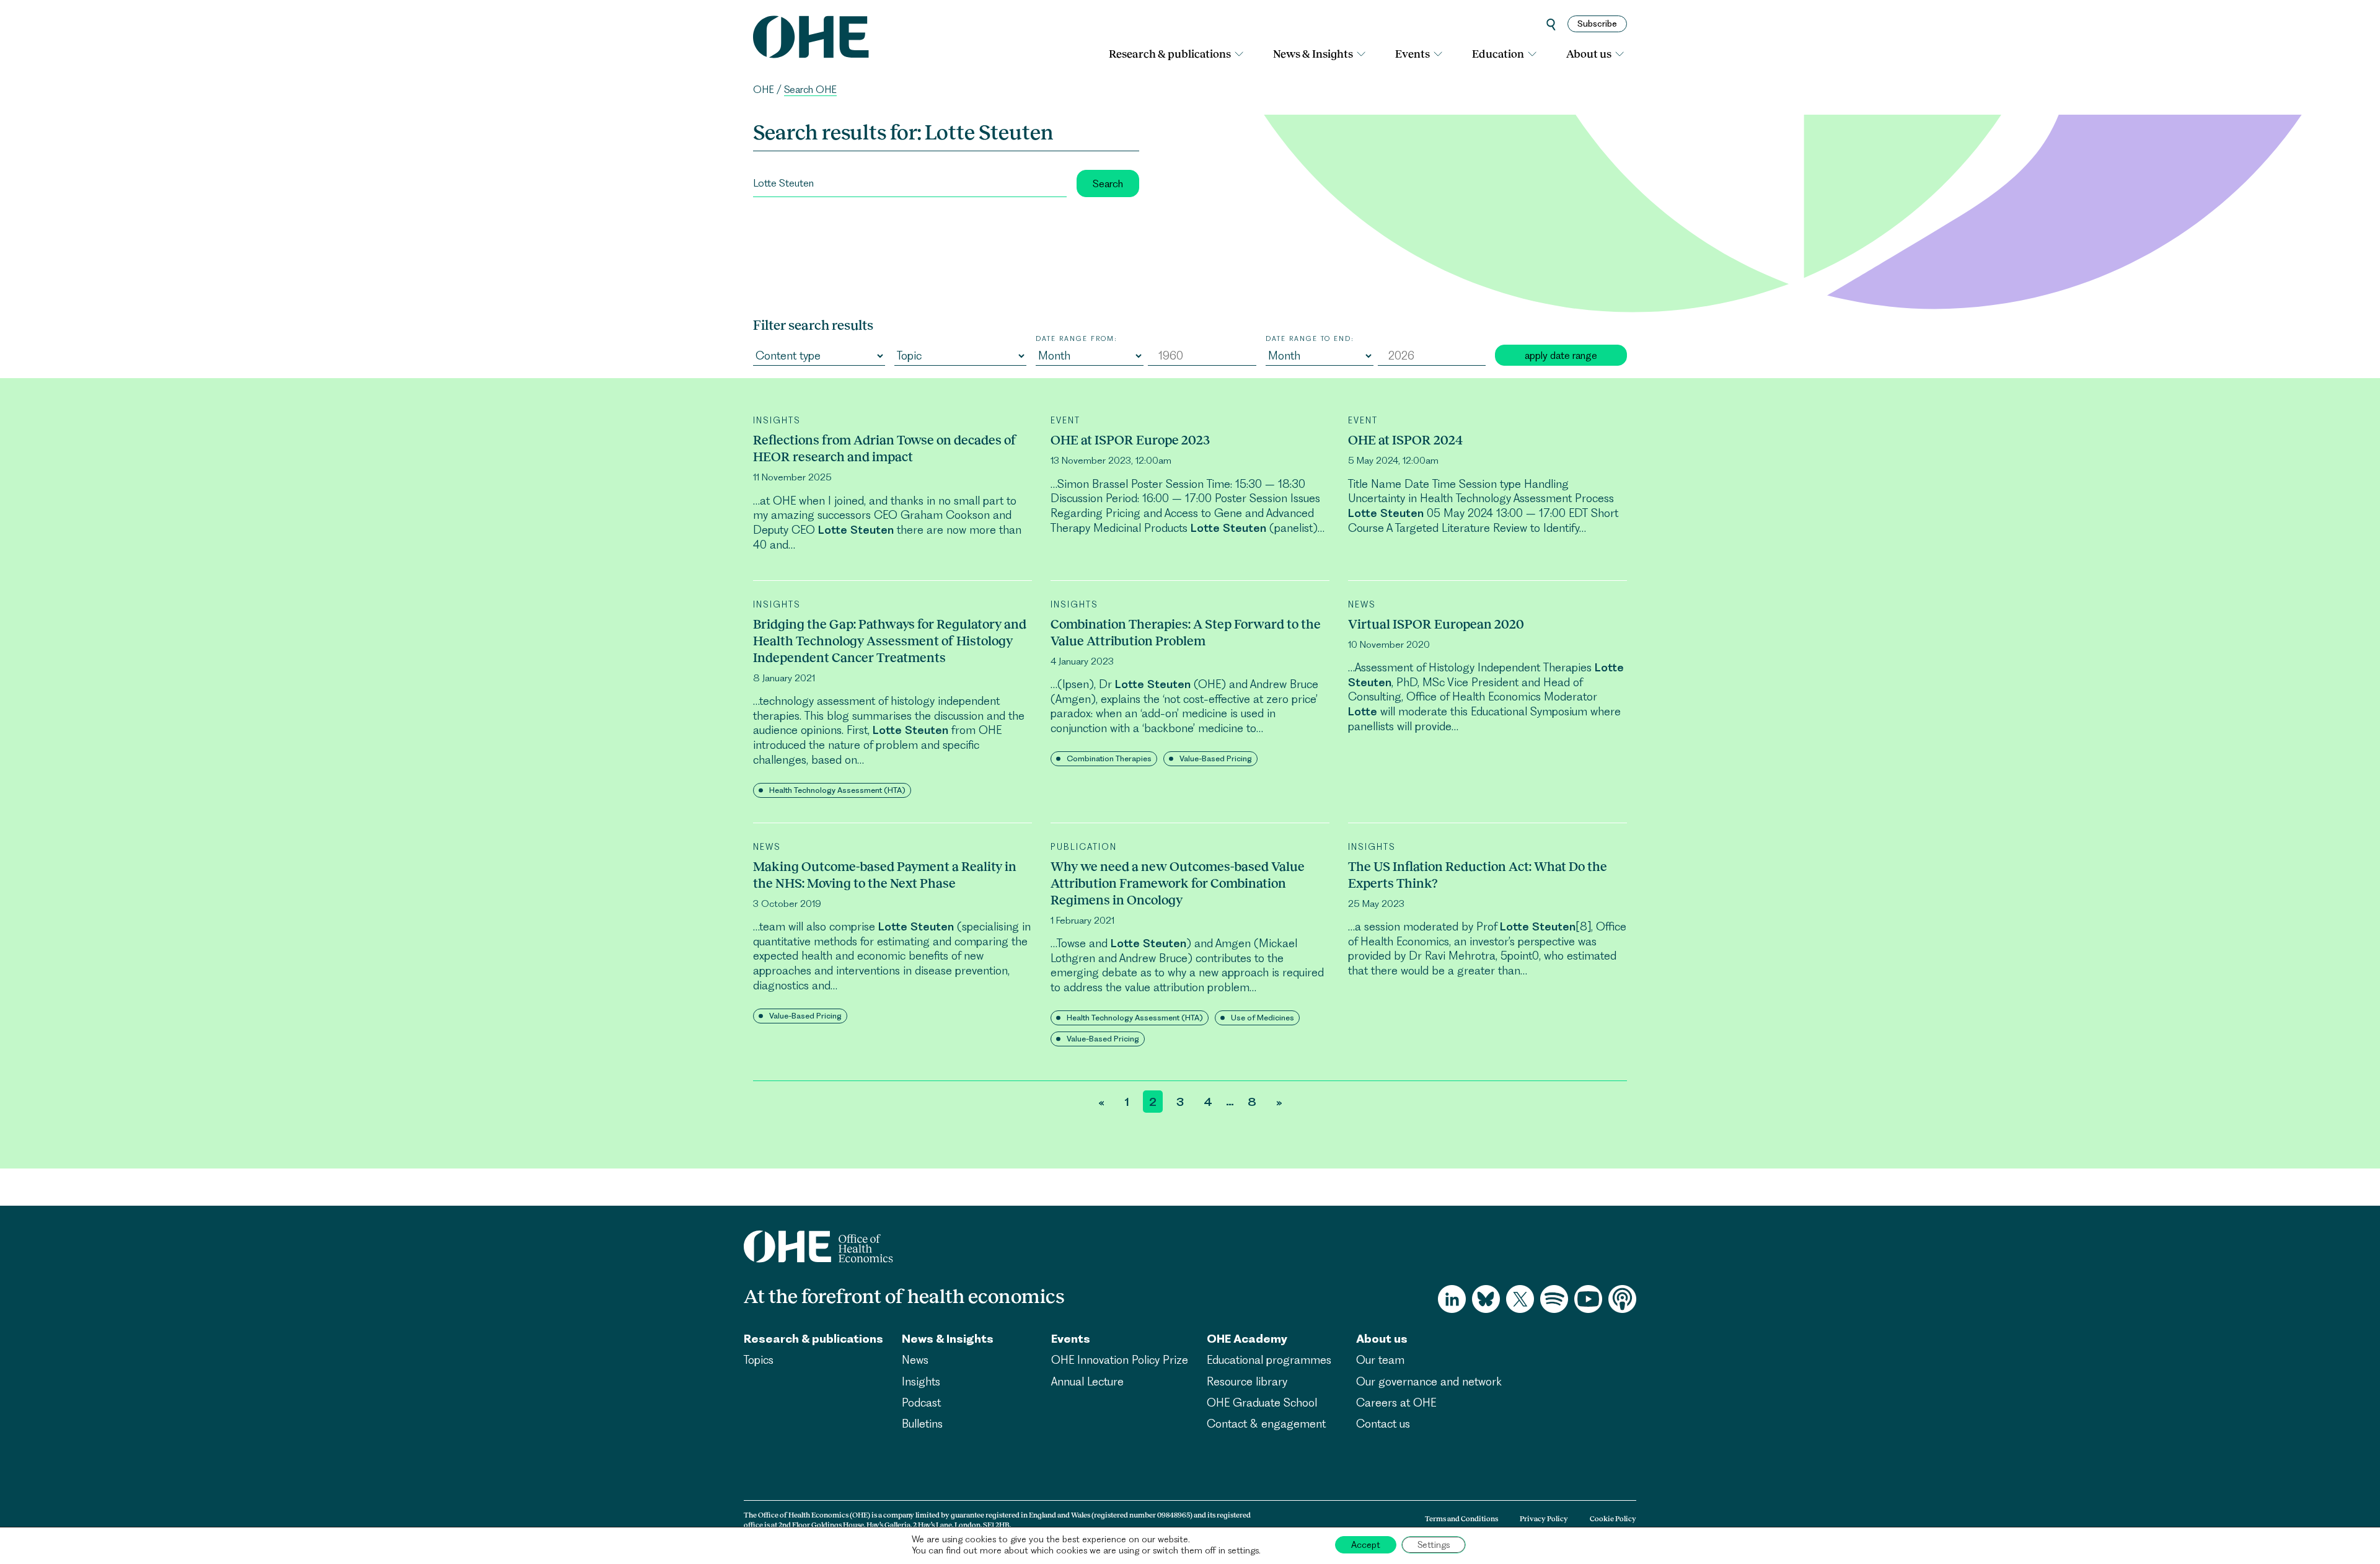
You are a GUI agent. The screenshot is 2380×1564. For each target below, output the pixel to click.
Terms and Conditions (1461, 1519)
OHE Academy (1247, 1339)
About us (1589, 54)
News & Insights (1313, 54)
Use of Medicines (1263, 1018)
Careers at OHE (1396, 1403)
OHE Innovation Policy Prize (1120, 1360)
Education (1498, 54)
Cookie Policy (1613, 1519)
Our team (1380, 1360)
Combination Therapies (1109, 758)
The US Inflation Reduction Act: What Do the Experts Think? (1478, 875)
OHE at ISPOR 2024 (1405, 440)
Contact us (1383, 1424)
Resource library (1247, 1381)
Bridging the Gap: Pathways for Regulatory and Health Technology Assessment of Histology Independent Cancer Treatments (890, 641)
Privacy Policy (1544, 1519)
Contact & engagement (1266, 1424)
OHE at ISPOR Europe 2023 (1130, 440)
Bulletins (922, 1424)
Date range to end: (1310, 338)
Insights (921, 1381)
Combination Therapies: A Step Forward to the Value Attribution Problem (1186, 632)
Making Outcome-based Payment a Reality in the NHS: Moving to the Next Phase (885, 875)
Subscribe (1597, 24)
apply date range (1561, 355)
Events (1413, 54)
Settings (1434, 1545)
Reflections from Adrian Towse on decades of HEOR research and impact (885, 448)
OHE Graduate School (1262, 1403)
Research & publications (1170, 54)
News (915, 1360)
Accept (1366, 1545)
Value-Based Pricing (1216, 758)
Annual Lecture (1087, 1381)
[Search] (1551, 24)
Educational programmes (1269, 1360)
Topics (759, 1360)
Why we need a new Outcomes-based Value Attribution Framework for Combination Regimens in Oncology (1178, 883)
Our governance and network (1429, 1381)
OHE (764, 90)
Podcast (921, 1403)
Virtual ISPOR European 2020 (1436, 624)
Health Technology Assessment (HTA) (837, 790)
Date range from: (1077, 338)
